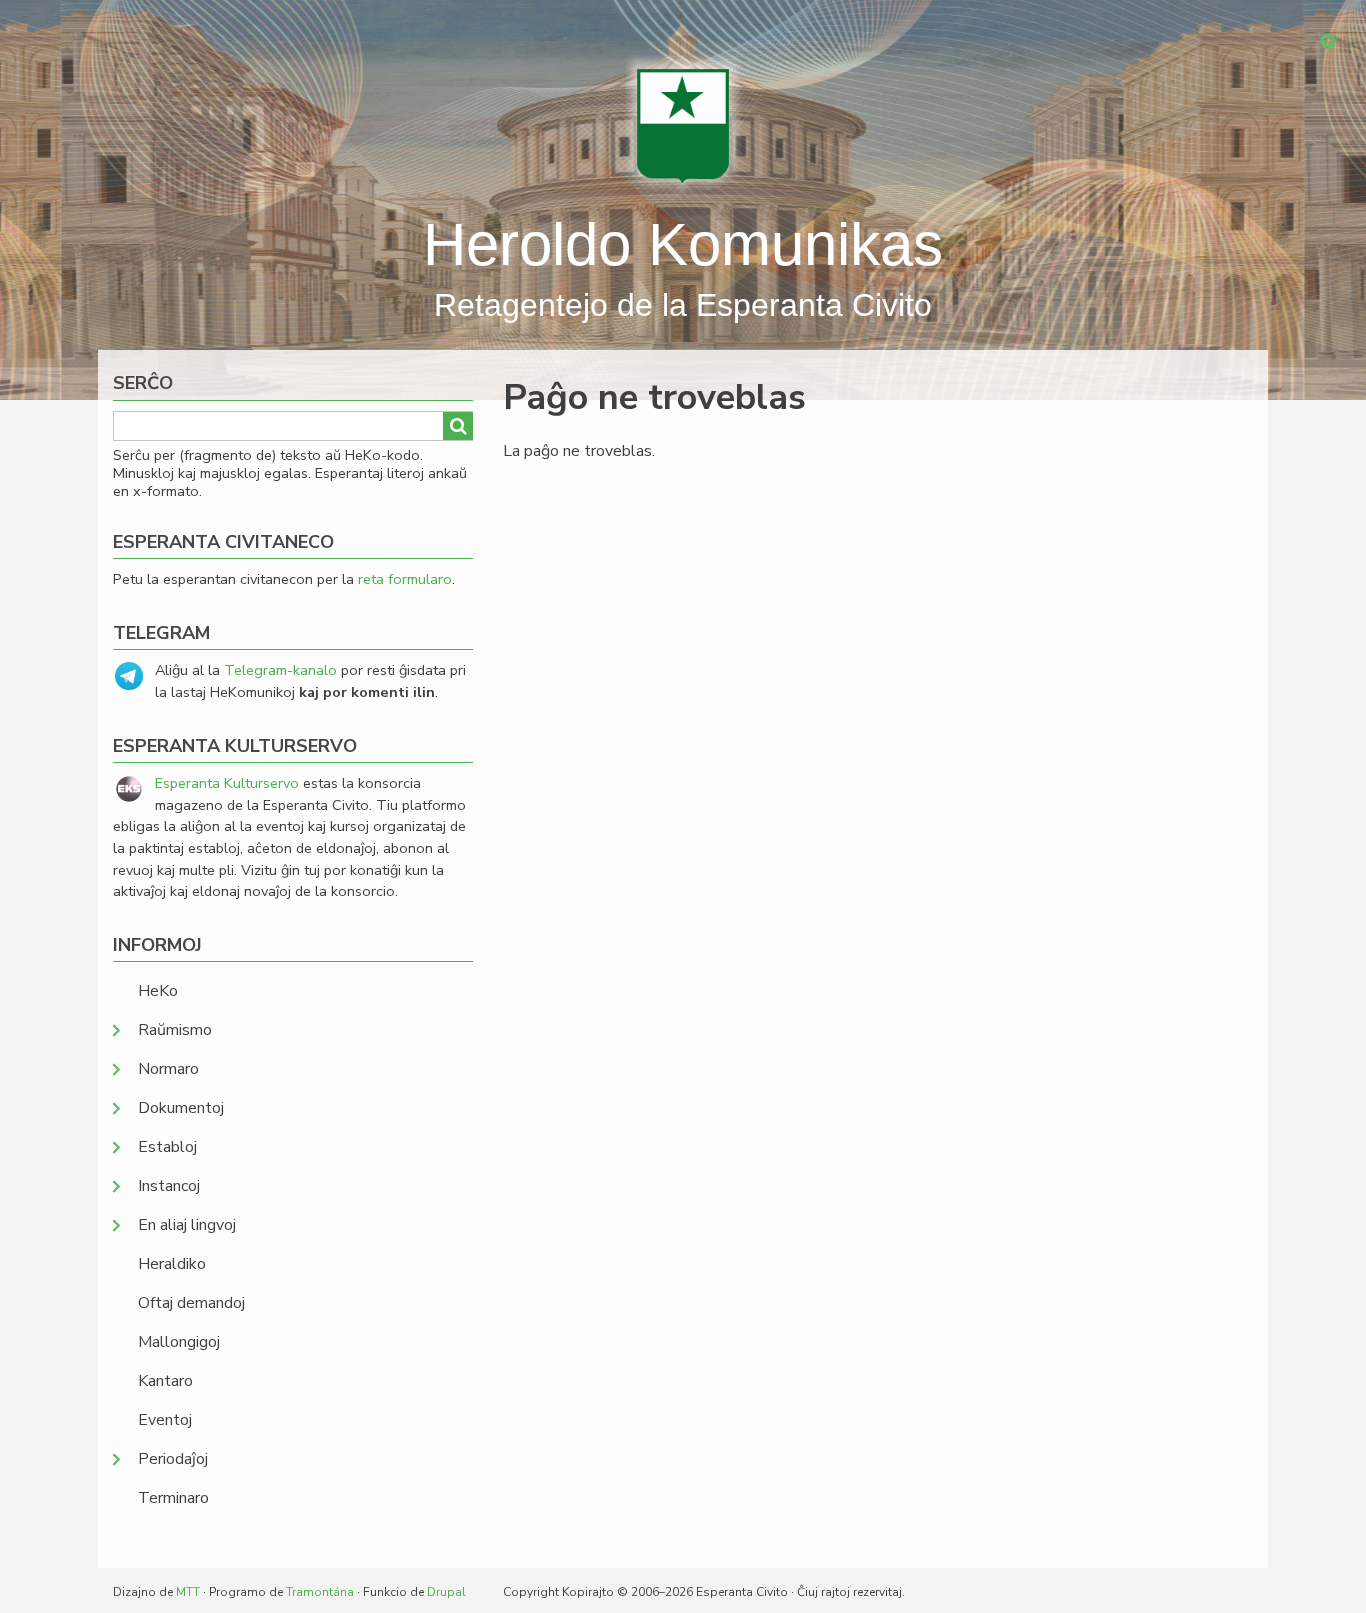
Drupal (446, 1592)
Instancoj (169, 1186)
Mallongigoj (179, 1342)
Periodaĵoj (173, 1459)
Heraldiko (172, 1264)
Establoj (167, 1147)
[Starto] (683, 125)
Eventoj (165, 1420)
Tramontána (320, 1592)
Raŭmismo (175, 1030)
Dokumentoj (181, 1108)
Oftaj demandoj (191, 1303)
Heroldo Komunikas (683, 244)
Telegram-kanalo (280, 670)
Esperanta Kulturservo (227, 783)
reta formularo (405, 579)
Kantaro (165, 1381)
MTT (188, 1592)
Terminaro (173, 1498)
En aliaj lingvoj (187, 1225)
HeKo (158, 991)
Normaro (168, 1069)
